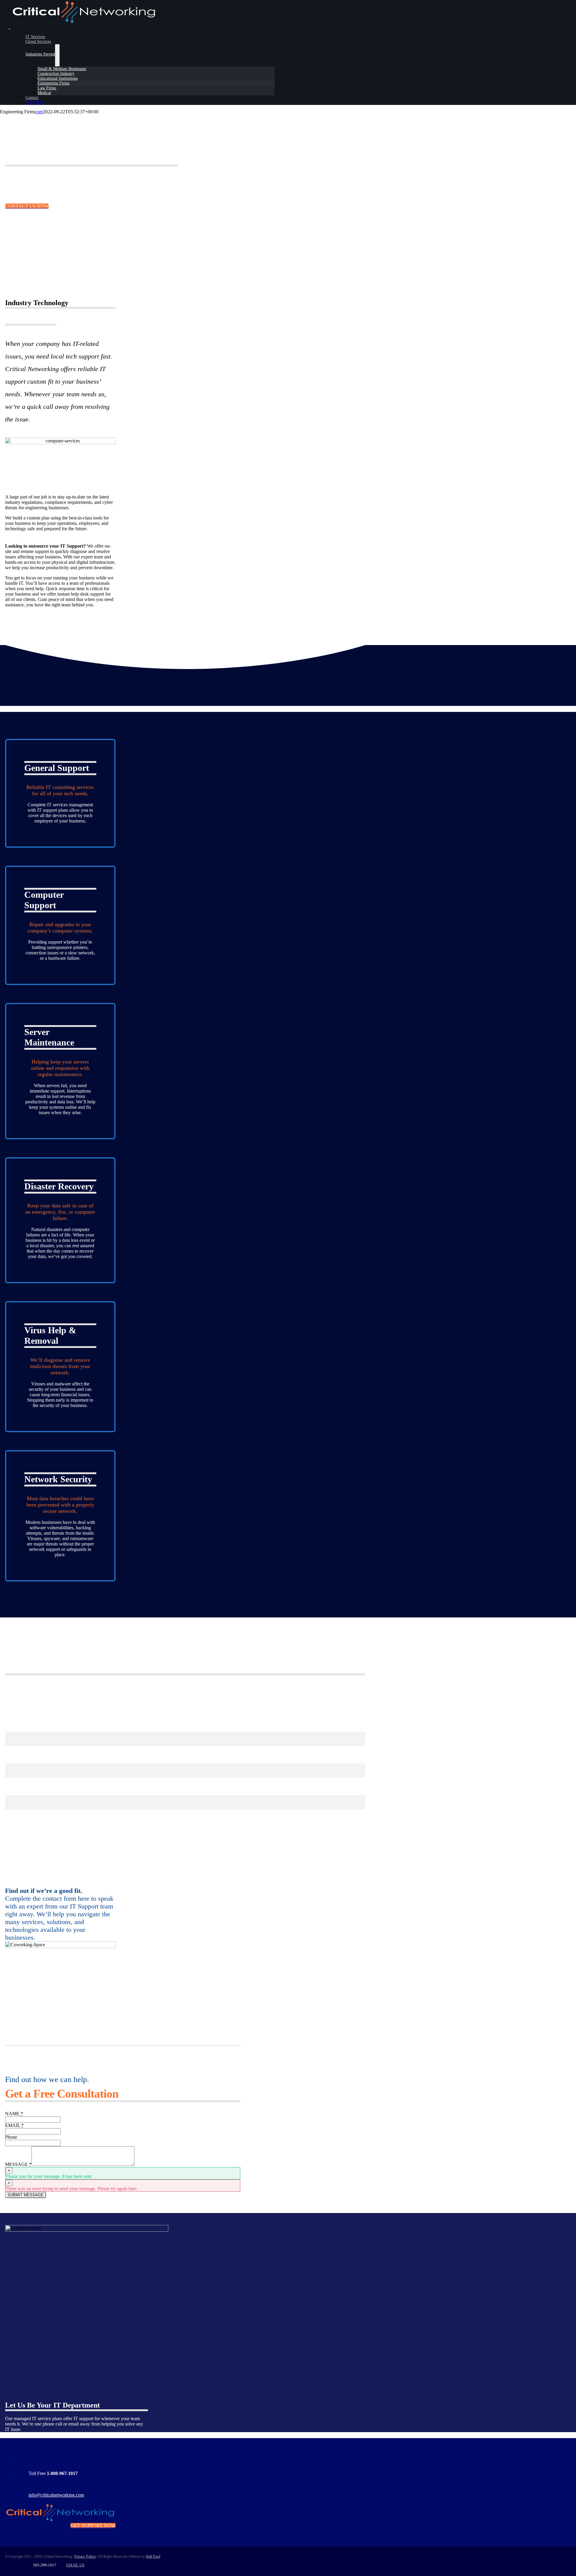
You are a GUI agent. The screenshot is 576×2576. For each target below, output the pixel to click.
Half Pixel (153, 2557)
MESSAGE (18, 2164)
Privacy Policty (85, 2557)
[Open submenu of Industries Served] (57, 55)
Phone (11, 2137)
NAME (14, 2114)
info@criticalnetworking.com (56, 2495)
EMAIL (14, 2125)
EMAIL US (75, 2565)
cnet (39, 112)
